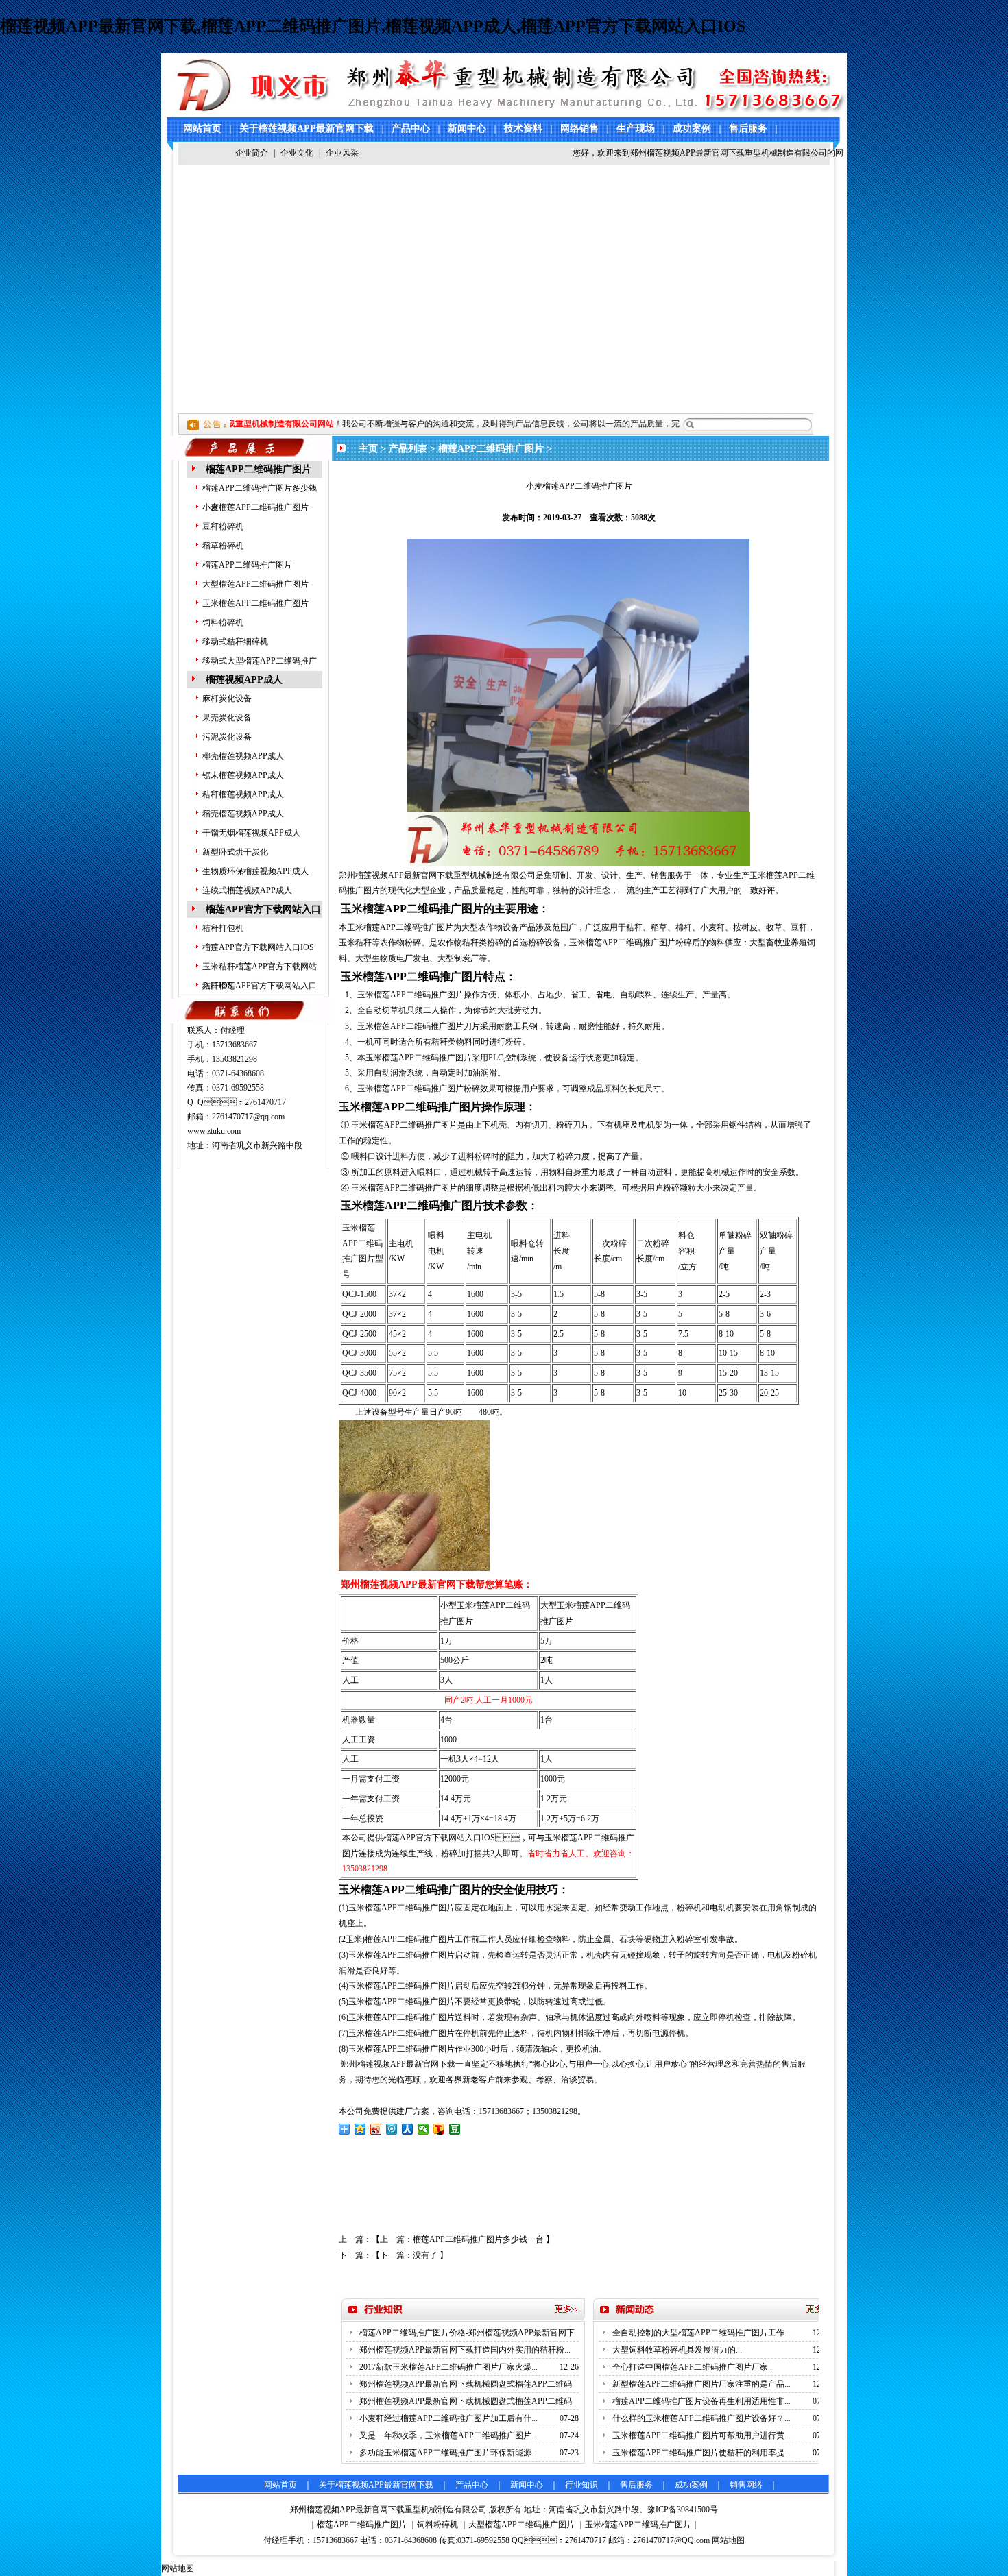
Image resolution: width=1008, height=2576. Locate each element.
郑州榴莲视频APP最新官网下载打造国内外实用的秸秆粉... (465, 2350)
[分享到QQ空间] (360, 2129)
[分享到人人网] (408, 2129)
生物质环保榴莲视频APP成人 (255, 871)
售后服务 (748, 129)
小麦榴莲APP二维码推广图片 (255, 507)
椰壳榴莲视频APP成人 (243, 756)
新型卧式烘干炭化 (235, 852)
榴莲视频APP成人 (244, 680)
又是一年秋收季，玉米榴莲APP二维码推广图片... (448, 2435)
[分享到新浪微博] (376, 2129)
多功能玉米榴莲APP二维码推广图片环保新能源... (448, 2453)
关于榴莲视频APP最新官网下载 (307, 129)
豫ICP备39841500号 (683, 2510)
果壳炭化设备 (227, 718)
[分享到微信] (423, 2129)
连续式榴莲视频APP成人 (247, 890)
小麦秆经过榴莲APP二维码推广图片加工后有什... (448, 2418)
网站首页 (202, 129)
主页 (368, 449)
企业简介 (252, 153)
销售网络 (746, 2485)
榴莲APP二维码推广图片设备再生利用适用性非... (701, 2401)
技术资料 (523, 129)
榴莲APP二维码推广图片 (259, 469)
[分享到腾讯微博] (392, 2129)
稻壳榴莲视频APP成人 (243, 814)
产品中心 (411, 129)
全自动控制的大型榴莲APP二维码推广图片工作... (701, 2333)
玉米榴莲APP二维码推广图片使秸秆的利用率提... (701, 2453)
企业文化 (297, 153)
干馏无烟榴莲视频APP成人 (251, 833)
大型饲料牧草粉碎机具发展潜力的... (677, 2350)
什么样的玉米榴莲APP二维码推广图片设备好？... (701, 2418)
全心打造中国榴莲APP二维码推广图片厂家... (693, 2367)
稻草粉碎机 (223, 546)
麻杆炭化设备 (227, 698)
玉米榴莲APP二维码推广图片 (255, 603)
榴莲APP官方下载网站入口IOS (258, 947)
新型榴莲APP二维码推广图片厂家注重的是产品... (701, 2384)
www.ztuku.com (214, 1131)
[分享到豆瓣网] (455, 2129)
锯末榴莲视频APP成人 (243, 775)
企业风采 (342, 153)
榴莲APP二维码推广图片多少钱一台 (478, 2239)
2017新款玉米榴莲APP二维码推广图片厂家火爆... (448, 2367)
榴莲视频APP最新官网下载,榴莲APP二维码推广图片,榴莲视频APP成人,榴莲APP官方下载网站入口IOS (373, 26)
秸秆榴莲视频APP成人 (243, 794)
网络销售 (579, 129)
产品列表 (408, 449)
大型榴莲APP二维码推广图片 (255, 584)
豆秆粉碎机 (223, 526)
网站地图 (728, 2540)
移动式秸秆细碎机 (235, 642)
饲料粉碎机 (223, 622)
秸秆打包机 (223, 928)
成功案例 (692, 129)
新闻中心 (467, 129)
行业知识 (581, 2485)
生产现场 (636, 129)
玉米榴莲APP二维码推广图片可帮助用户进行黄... (701, 2435)
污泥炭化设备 (227, 737)
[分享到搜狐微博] (439, 2129)
